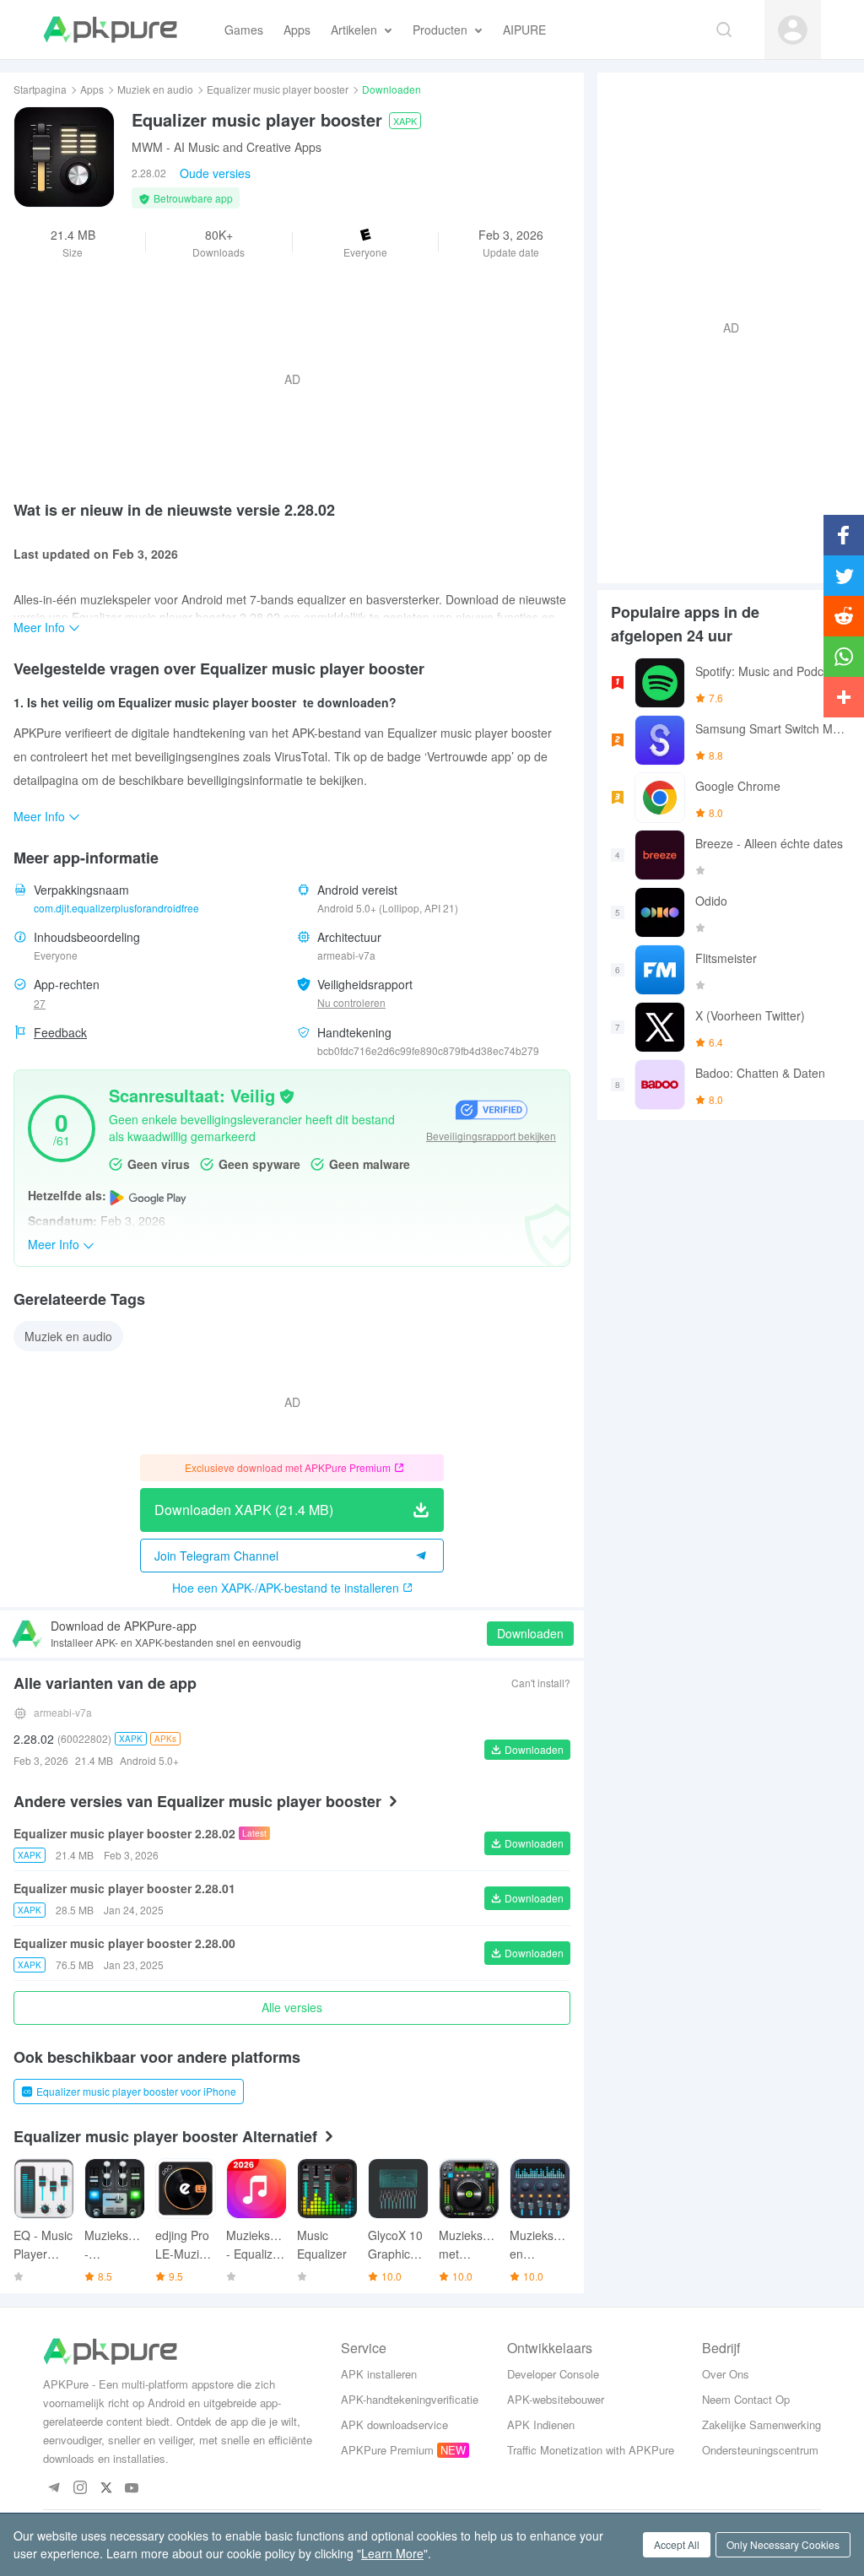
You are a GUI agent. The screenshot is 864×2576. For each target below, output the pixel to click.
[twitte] (106, 2489)
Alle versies (292, 2007)
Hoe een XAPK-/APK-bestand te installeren (286, 1588)
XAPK (405, 121)
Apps (92, 89)
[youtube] (132, 2489)
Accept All (677, 2544)
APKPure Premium (387, 2450)
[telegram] (54, 2489)
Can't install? (541, 1683)
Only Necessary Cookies (783, 2544)
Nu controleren (351, 1002)
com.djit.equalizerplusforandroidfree (116, 908)
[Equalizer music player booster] (64, 157)
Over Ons (726, 2374)
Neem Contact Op (746, 2399)
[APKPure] (110, 30)
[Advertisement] (724, 326)
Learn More (392, 2553)
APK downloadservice (394, 2424)
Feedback (60, 1032)
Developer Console (553, 2374)
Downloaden (530, 1633)
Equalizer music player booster (278, 89)
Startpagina (40, 89)
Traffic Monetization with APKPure (591, 2450)
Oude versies (215, 173)
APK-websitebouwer (556, 2399)
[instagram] (80, 2489)
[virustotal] (287, 1095)
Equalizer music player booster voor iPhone (136, 2091)
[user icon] (793, 30)
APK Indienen (541, 2424)
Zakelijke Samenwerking (761, 2424)
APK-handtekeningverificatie (410, 2399)
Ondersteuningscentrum (760, 2450)
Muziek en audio (155, 89)
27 (40, 1003)
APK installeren (379, 2374)
